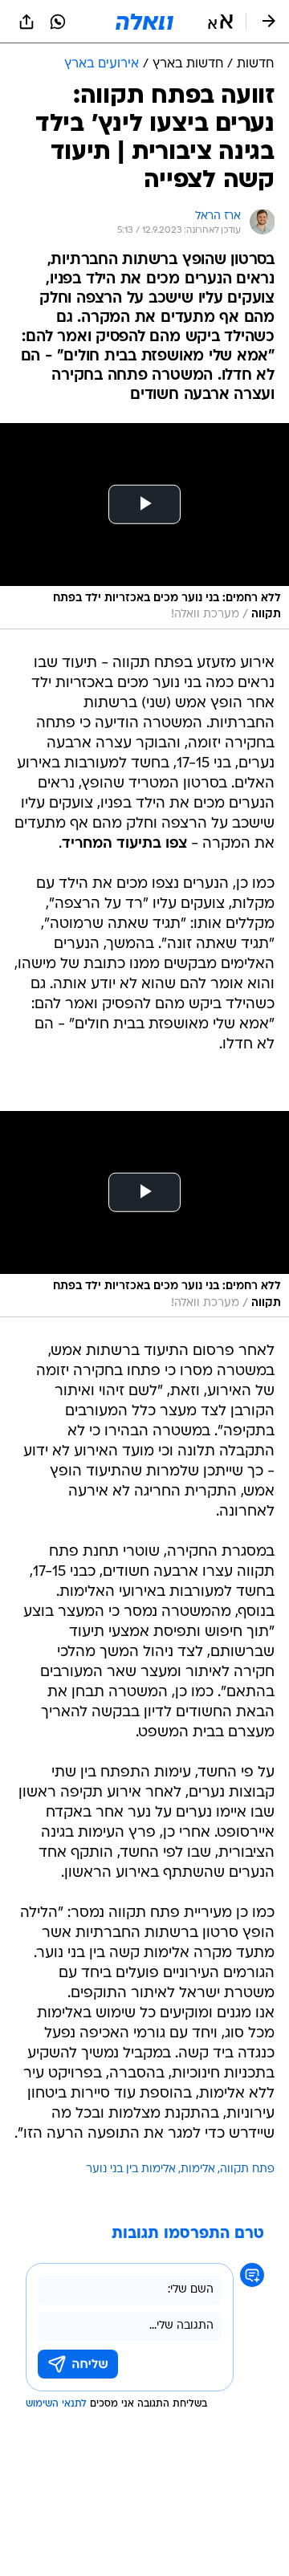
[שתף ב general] (26, 22)
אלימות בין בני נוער (131, 2169)
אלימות (198, 2169)
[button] (220, 22)
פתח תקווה (247, 2169)
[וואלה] (144, 22)
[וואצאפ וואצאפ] (58, 22)
